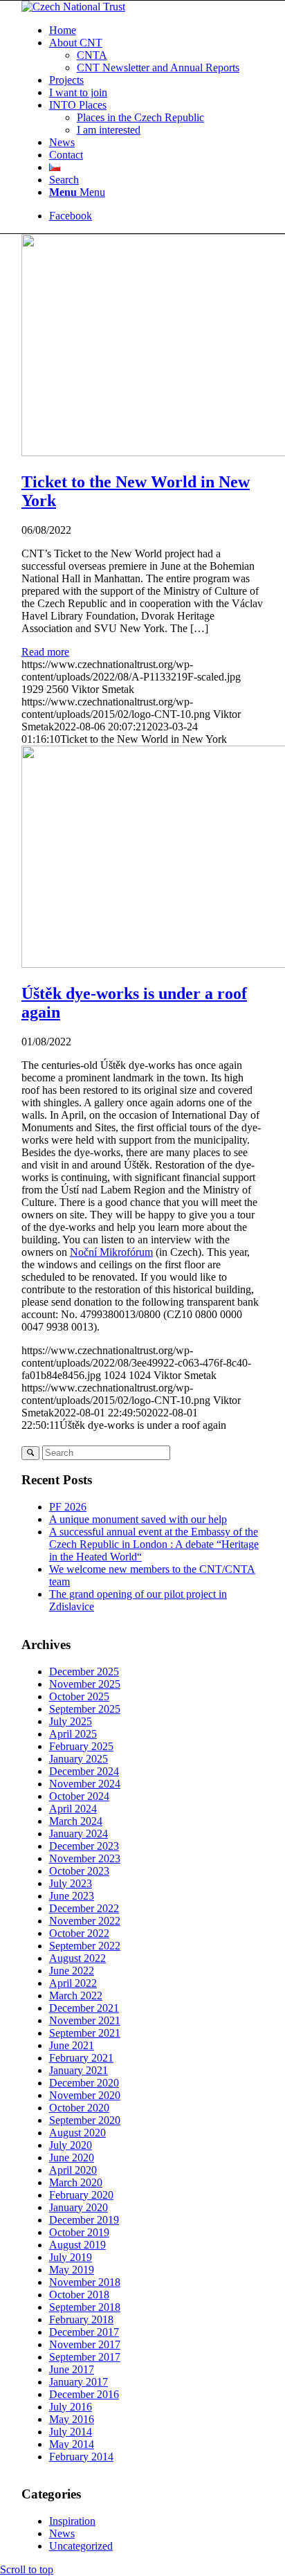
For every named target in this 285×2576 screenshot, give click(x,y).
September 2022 (85, 1946)
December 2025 (84, 1672)
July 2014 (71, 2432)
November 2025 (85, 1684)
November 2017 (85, 2344)
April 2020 (73, 2170)
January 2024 (79, 1834)
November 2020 (85, 2095)
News (62, 2533)
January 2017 (79, 2382)
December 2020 (84, 2083)
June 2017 (72, 2369)
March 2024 (76, 1821)
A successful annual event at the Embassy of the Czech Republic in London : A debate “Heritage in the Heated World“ (154, 1544)
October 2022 (79, 1933)
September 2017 (85, 2357)
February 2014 (81, 2457)
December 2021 (84, 2008)
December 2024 (84, 1771)
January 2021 (79, 2070)
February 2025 (81, 1746)
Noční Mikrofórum (111, 1252)
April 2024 (73, 1809)
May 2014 (72, 2444)
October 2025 (79, 1696)
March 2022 (76, 1996)
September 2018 (85, 2307)
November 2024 (85, 1784)
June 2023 (72, 1896)
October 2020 (79, 2108)
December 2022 (84, 1908)
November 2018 (85, 2282)
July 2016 (71, 2407)
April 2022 (73, 1983)
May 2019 (72, 2270)
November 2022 (85, 1921)
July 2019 (71, 2257)
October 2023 (79, 1871)
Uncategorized (81, 2546)
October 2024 (79, 1796)
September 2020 (85, 2120)
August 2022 (77, 1958)
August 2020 (77, 2133)
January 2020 (79, 2207)
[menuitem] (156, 30)
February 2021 (81, 2058)
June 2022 (72, 1971)
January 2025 (79, 1759)
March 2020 (76, 2182)
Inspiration (72, 2521)
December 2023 (84, 1846)
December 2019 (84, 2220)
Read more (45, 652)
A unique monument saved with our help (138, 1519)
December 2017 (84, 2332)
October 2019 (79, 2232)
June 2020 (72, 2158)
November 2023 (85, 1858)
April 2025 (73, 1734)
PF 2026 (68, 1507)
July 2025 (71, 1721)
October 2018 (79, 2295)
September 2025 (85, 1709)
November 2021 (85, 2020)
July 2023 (71, 1883)
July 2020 (71, 2145)
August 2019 (77, 2245)
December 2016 (84, 2394)
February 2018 (81, 2320)
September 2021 (85, 2033)
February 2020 (81, 2195)
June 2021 (72, 2045)
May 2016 (72, 2419)
